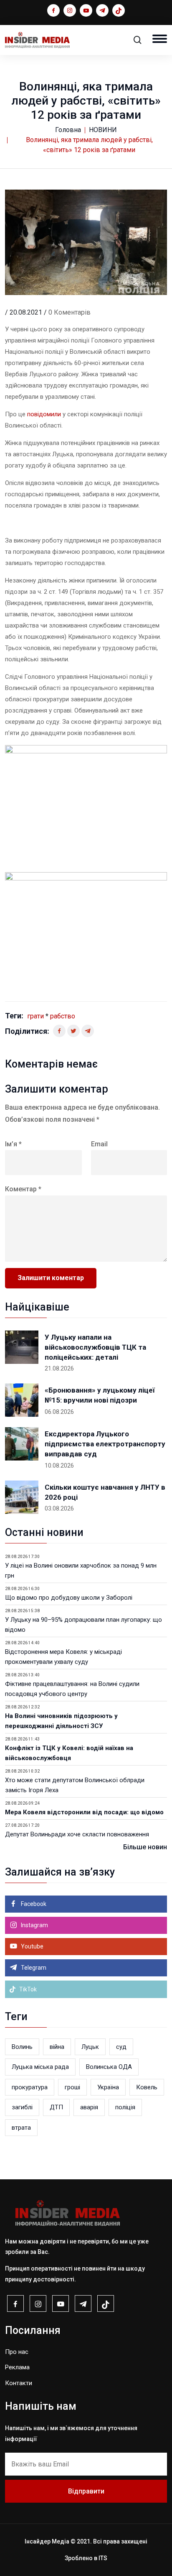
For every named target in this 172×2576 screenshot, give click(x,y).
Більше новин (145, 1847)
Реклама (17, 2367)
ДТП (56, 2107)
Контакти (19, 2383)
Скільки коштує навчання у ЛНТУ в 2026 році (105, 1492)
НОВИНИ (103, 130)
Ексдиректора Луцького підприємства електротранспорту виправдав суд (105, 1444)
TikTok (27, 1989)
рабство (63, 1016)
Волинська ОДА (109, 2067)
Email (99, 1144)
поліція (125, 2107)
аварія (89, 2107)
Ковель (147, 2087)
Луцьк (90, 2047)
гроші (72, 2087)
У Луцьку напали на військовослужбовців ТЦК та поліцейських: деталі (95, 1347)
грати (35, 1016)
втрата (21, 2128)
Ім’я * (13, 1144)
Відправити (86, 2491)
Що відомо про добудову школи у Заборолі (69, 1598)
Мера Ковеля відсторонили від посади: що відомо (84, 1812)
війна (57, 2047)
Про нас (17, 2352)
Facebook (33, 1904)
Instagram (34, 1925)
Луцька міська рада (40, 2067)
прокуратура (30, 2087)
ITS (103, 2558)
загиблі (22, 2107)
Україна (108, 2087)
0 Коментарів (70, 312)
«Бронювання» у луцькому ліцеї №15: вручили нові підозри (100, 1395)
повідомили (45, 414)
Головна (68, 130)
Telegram (33, 1968)
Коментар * (23, 1189)
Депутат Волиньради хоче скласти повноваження (77, 1834)
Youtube (32, 1946)
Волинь (22, 2047)
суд (121, 2047)
